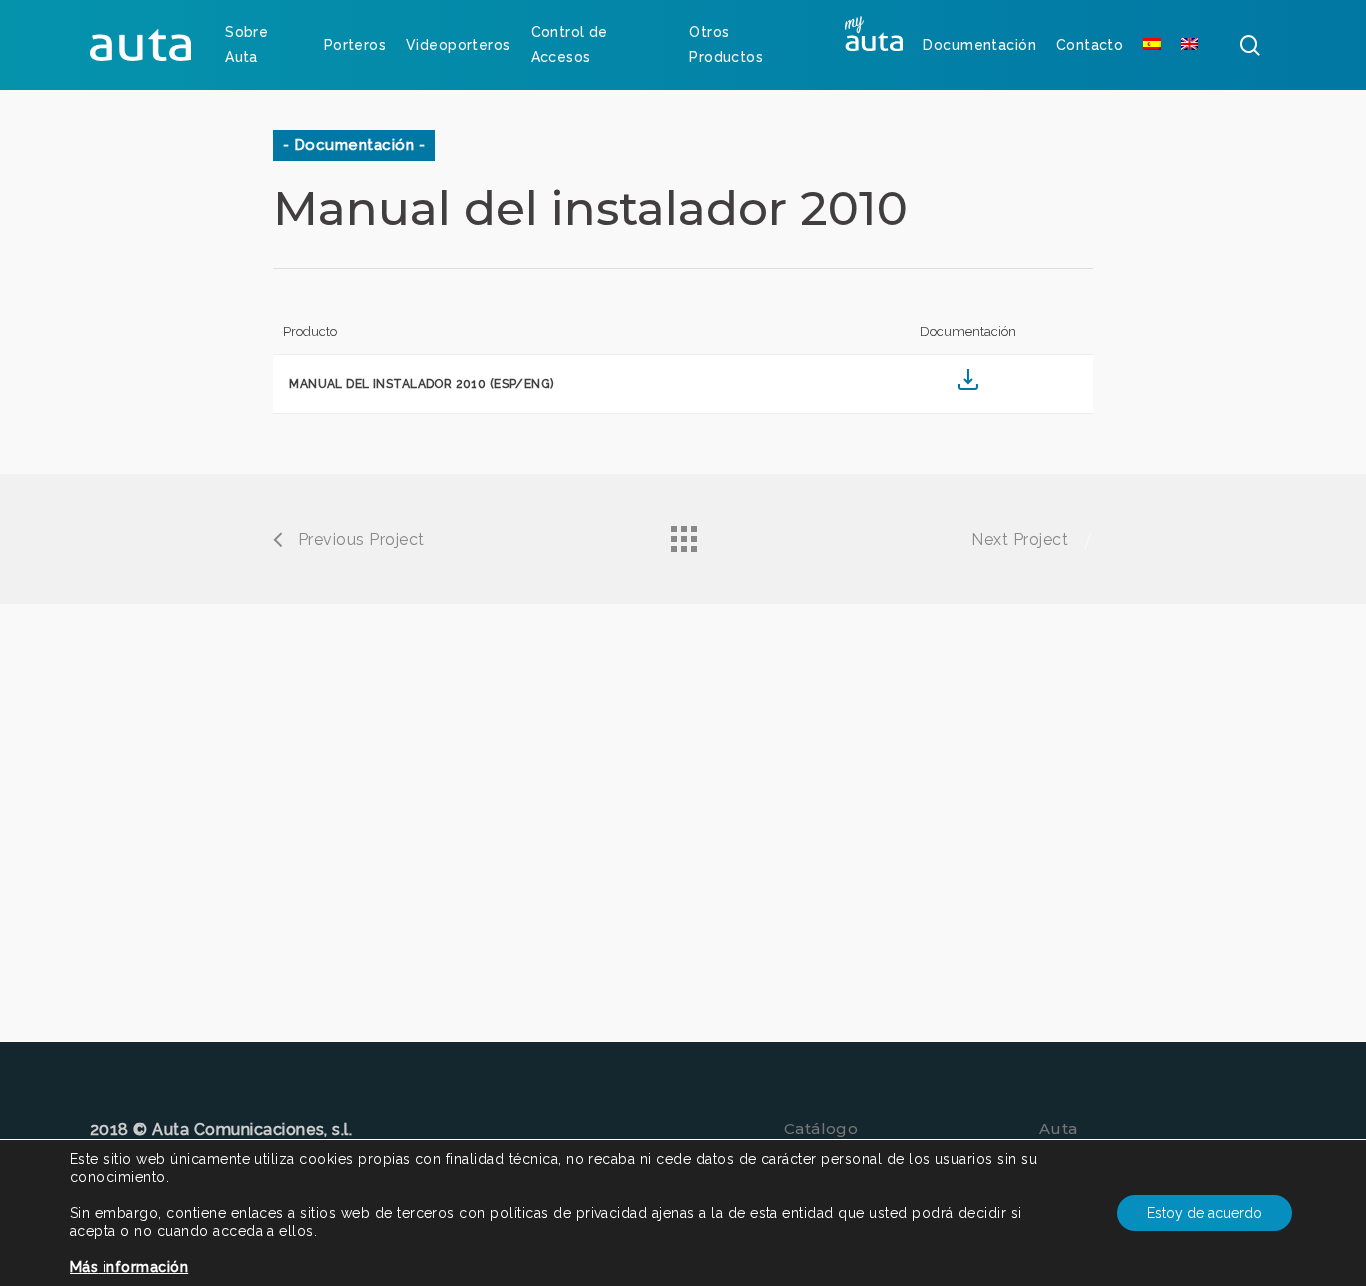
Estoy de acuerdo (1204, 1213)
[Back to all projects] (683, 534)
